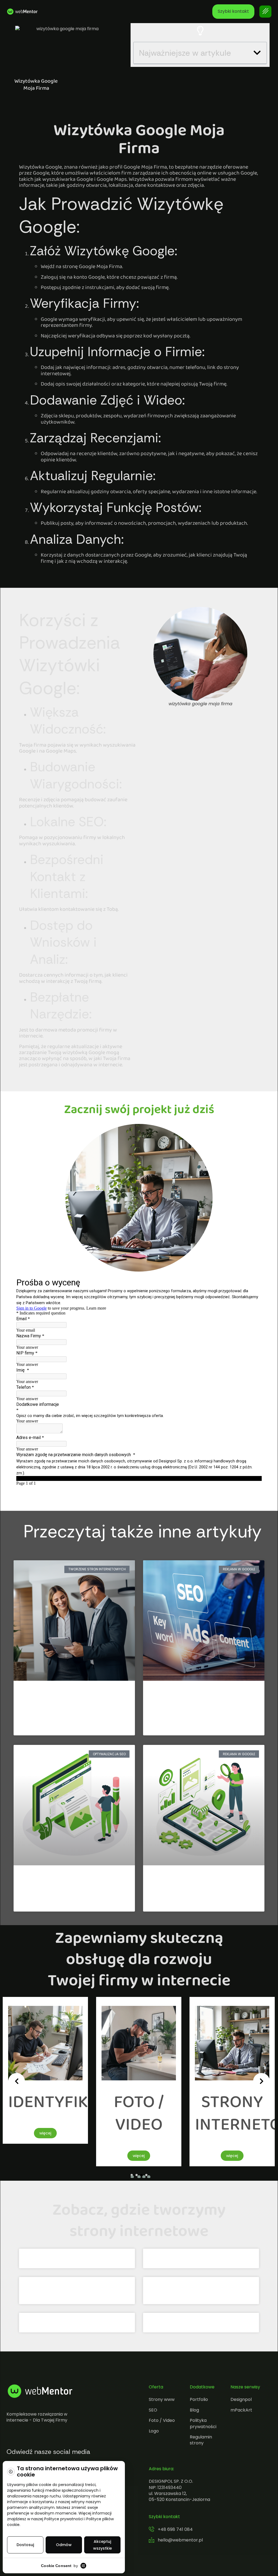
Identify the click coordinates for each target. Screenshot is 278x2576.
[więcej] (45, 2083)
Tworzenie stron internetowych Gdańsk (77, 2322)
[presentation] (17, 2081)
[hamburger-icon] (265, 12)
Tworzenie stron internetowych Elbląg (77, 2286)
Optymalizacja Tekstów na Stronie (71, 1880)
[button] (257, 53)
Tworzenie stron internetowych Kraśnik (77, 2258)
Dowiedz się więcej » (42, 1727)
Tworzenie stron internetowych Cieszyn (201, 2322)
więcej (45, 2156)
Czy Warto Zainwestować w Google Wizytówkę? (202, 1885)
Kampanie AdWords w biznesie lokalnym (195, 1700)
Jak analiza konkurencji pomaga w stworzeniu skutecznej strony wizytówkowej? (71, 1704)
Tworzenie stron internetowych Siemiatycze (201, 2258)
